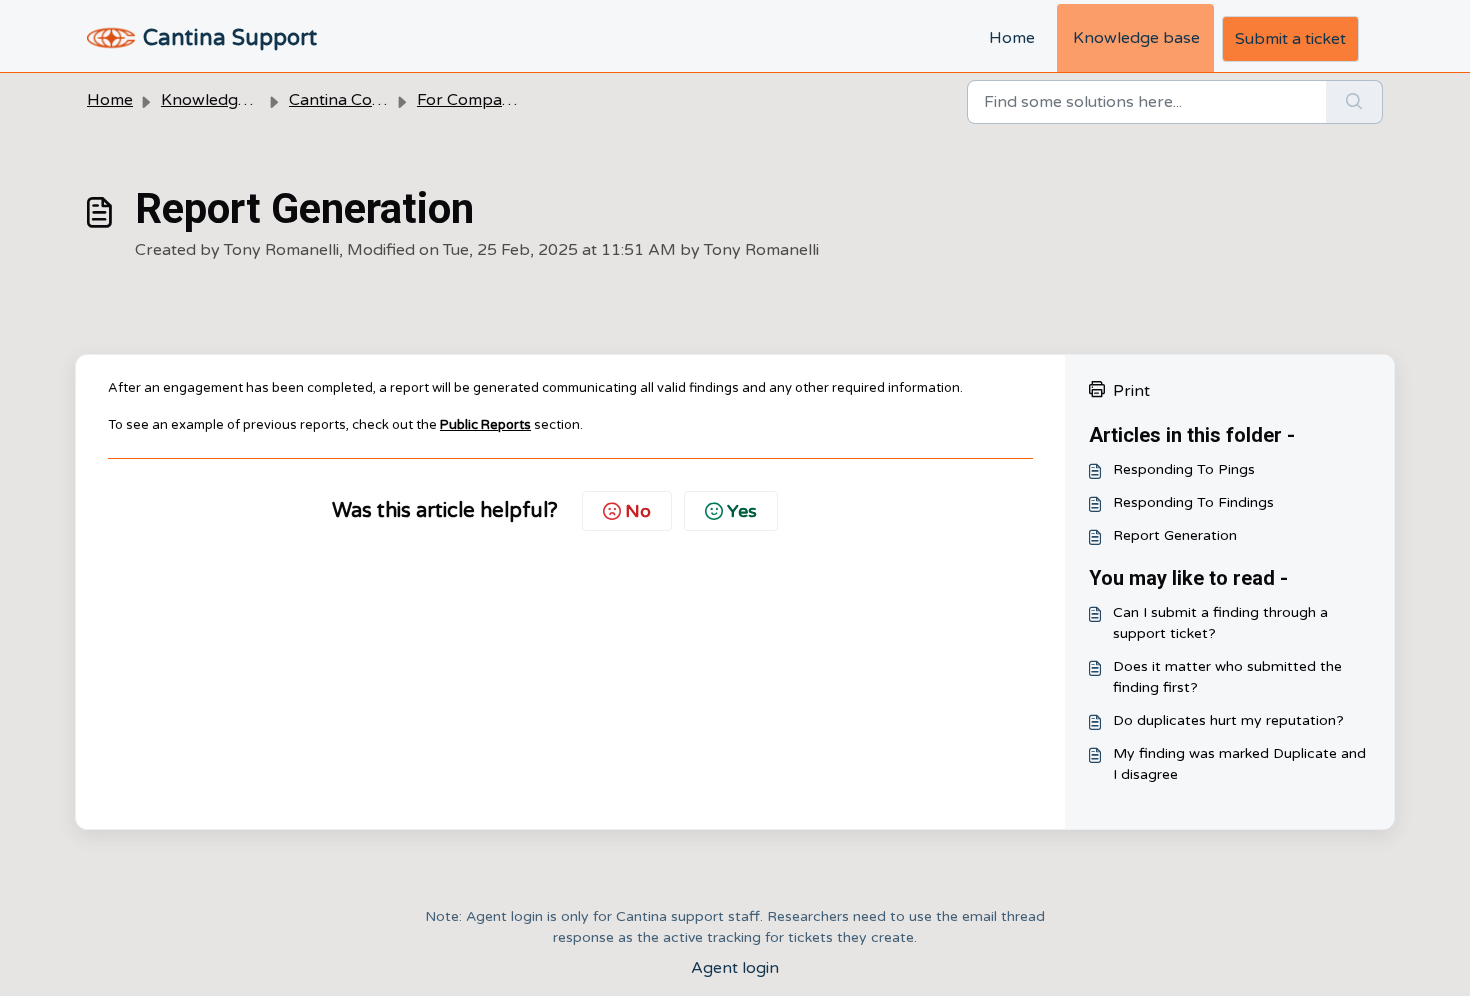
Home (1012, 38)
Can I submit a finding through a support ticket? (1220, 623)
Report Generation (1175, 535)
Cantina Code (340, 100)
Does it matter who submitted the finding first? (1227, 677)
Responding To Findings (1193, 502)
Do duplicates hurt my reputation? (1228, 720)
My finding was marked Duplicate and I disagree (1239, 764)
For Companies (474, 100)
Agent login (735, 968)
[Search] (1354, 102)
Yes (742, 511)
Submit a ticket (1290, 39)
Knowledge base (1136, 38)
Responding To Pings (1184, 469)
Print (1131, 391)
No (638, 511)
